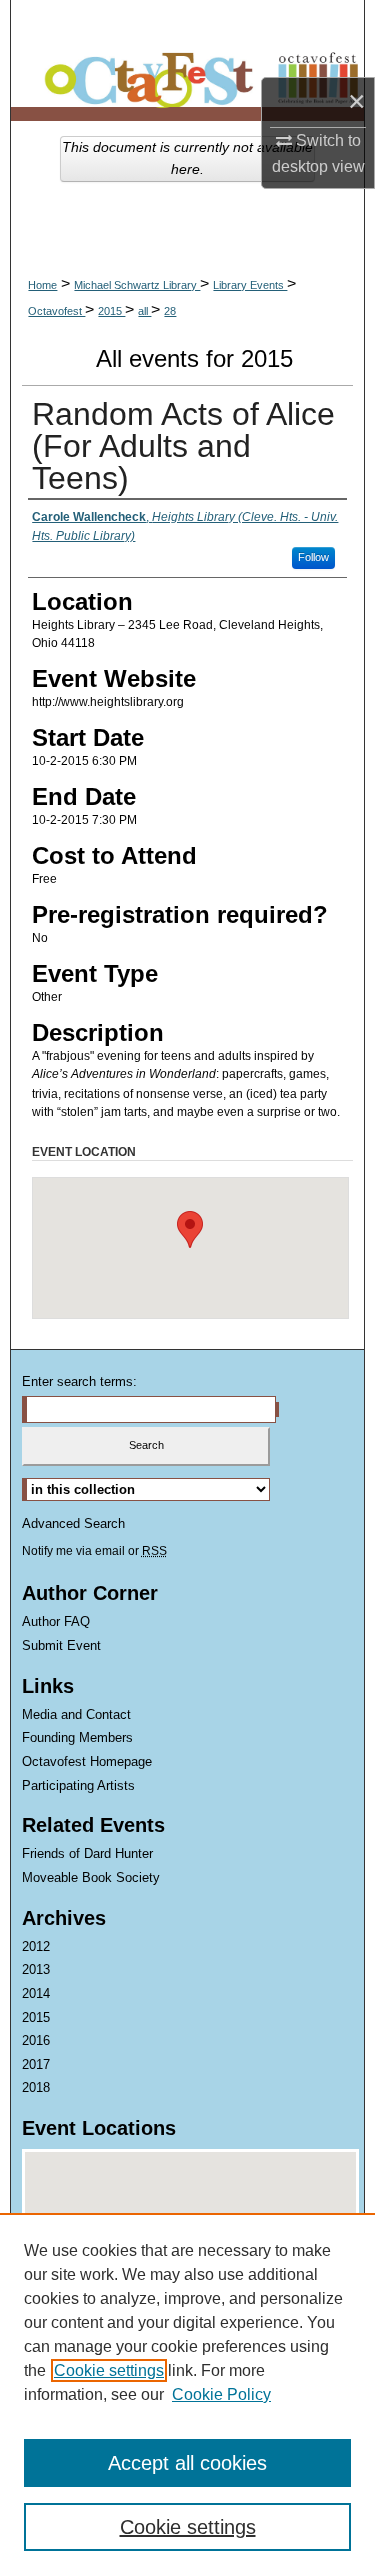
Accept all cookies (187, 2463)
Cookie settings (109, 2370)
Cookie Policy (221, 2394)
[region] (187, 2394)
